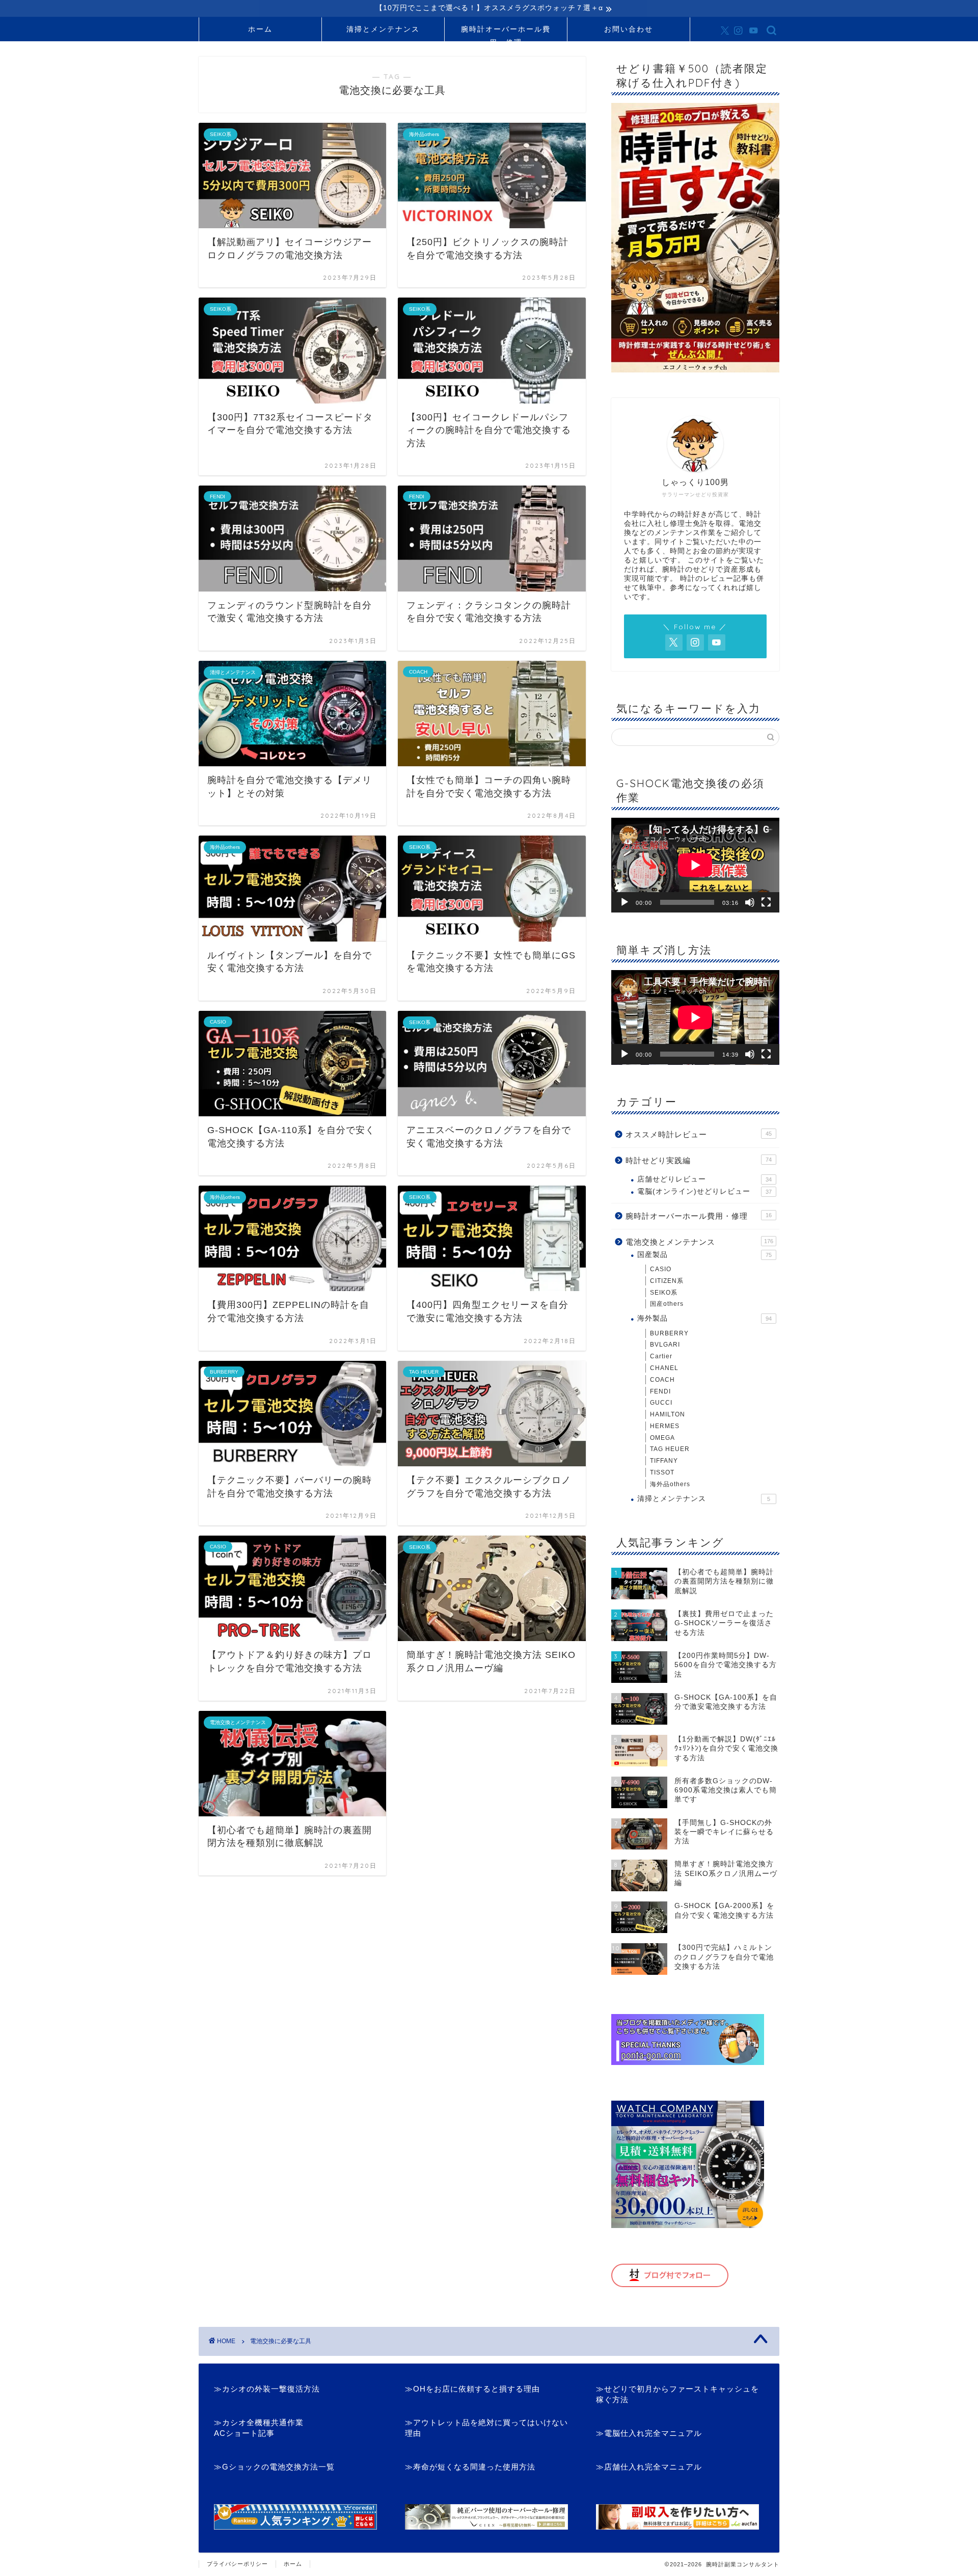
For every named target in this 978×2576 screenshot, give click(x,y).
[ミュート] (750, 902)
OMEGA (662, 1438)
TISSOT (662, 1472)
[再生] (624, 902)
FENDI (660, 1391)
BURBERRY (669, 1333)
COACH (662, 1380)
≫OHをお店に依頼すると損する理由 (472, 2389)
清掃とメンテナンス (383, 29)
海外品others (670, 1484)
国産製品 (704, 1255)
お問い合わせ (629, 29)
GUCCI (661, 1403)
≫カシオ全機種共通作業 (259, 2422)
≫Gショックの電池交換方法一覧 (274, 2467)
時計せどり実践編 (699, 1160)
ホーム (260, 29)
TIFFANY (664, 1461)
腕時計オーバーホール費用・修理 (506, 33)
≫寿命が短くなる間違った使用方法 (470, 2467)
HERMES (665, 1426)
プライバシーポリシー (237, 2564)
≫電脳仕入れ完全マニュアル (649, 2433)
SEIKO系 (664, 1293)
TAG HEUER (670, 1449)
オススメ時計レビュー (699, 1134)
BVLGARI (665, 1345)
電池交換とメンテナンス (699, 1242)
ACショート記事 (244, 2433)
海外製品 (704, 1318)
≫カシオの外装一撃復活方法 (267, 2389)
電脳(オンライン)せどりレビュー (704, 1191)
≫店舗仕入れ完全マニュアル (649, 2467)
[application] (695, 865)
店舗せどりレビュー (704, 1179)
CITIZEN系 (667, 1281)
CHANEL (664, 1368)
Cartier (661, 1356)
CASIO (661, 1269)
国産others (667, 1304)
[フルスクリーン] (766, 902)
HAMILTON (668, 1414)
